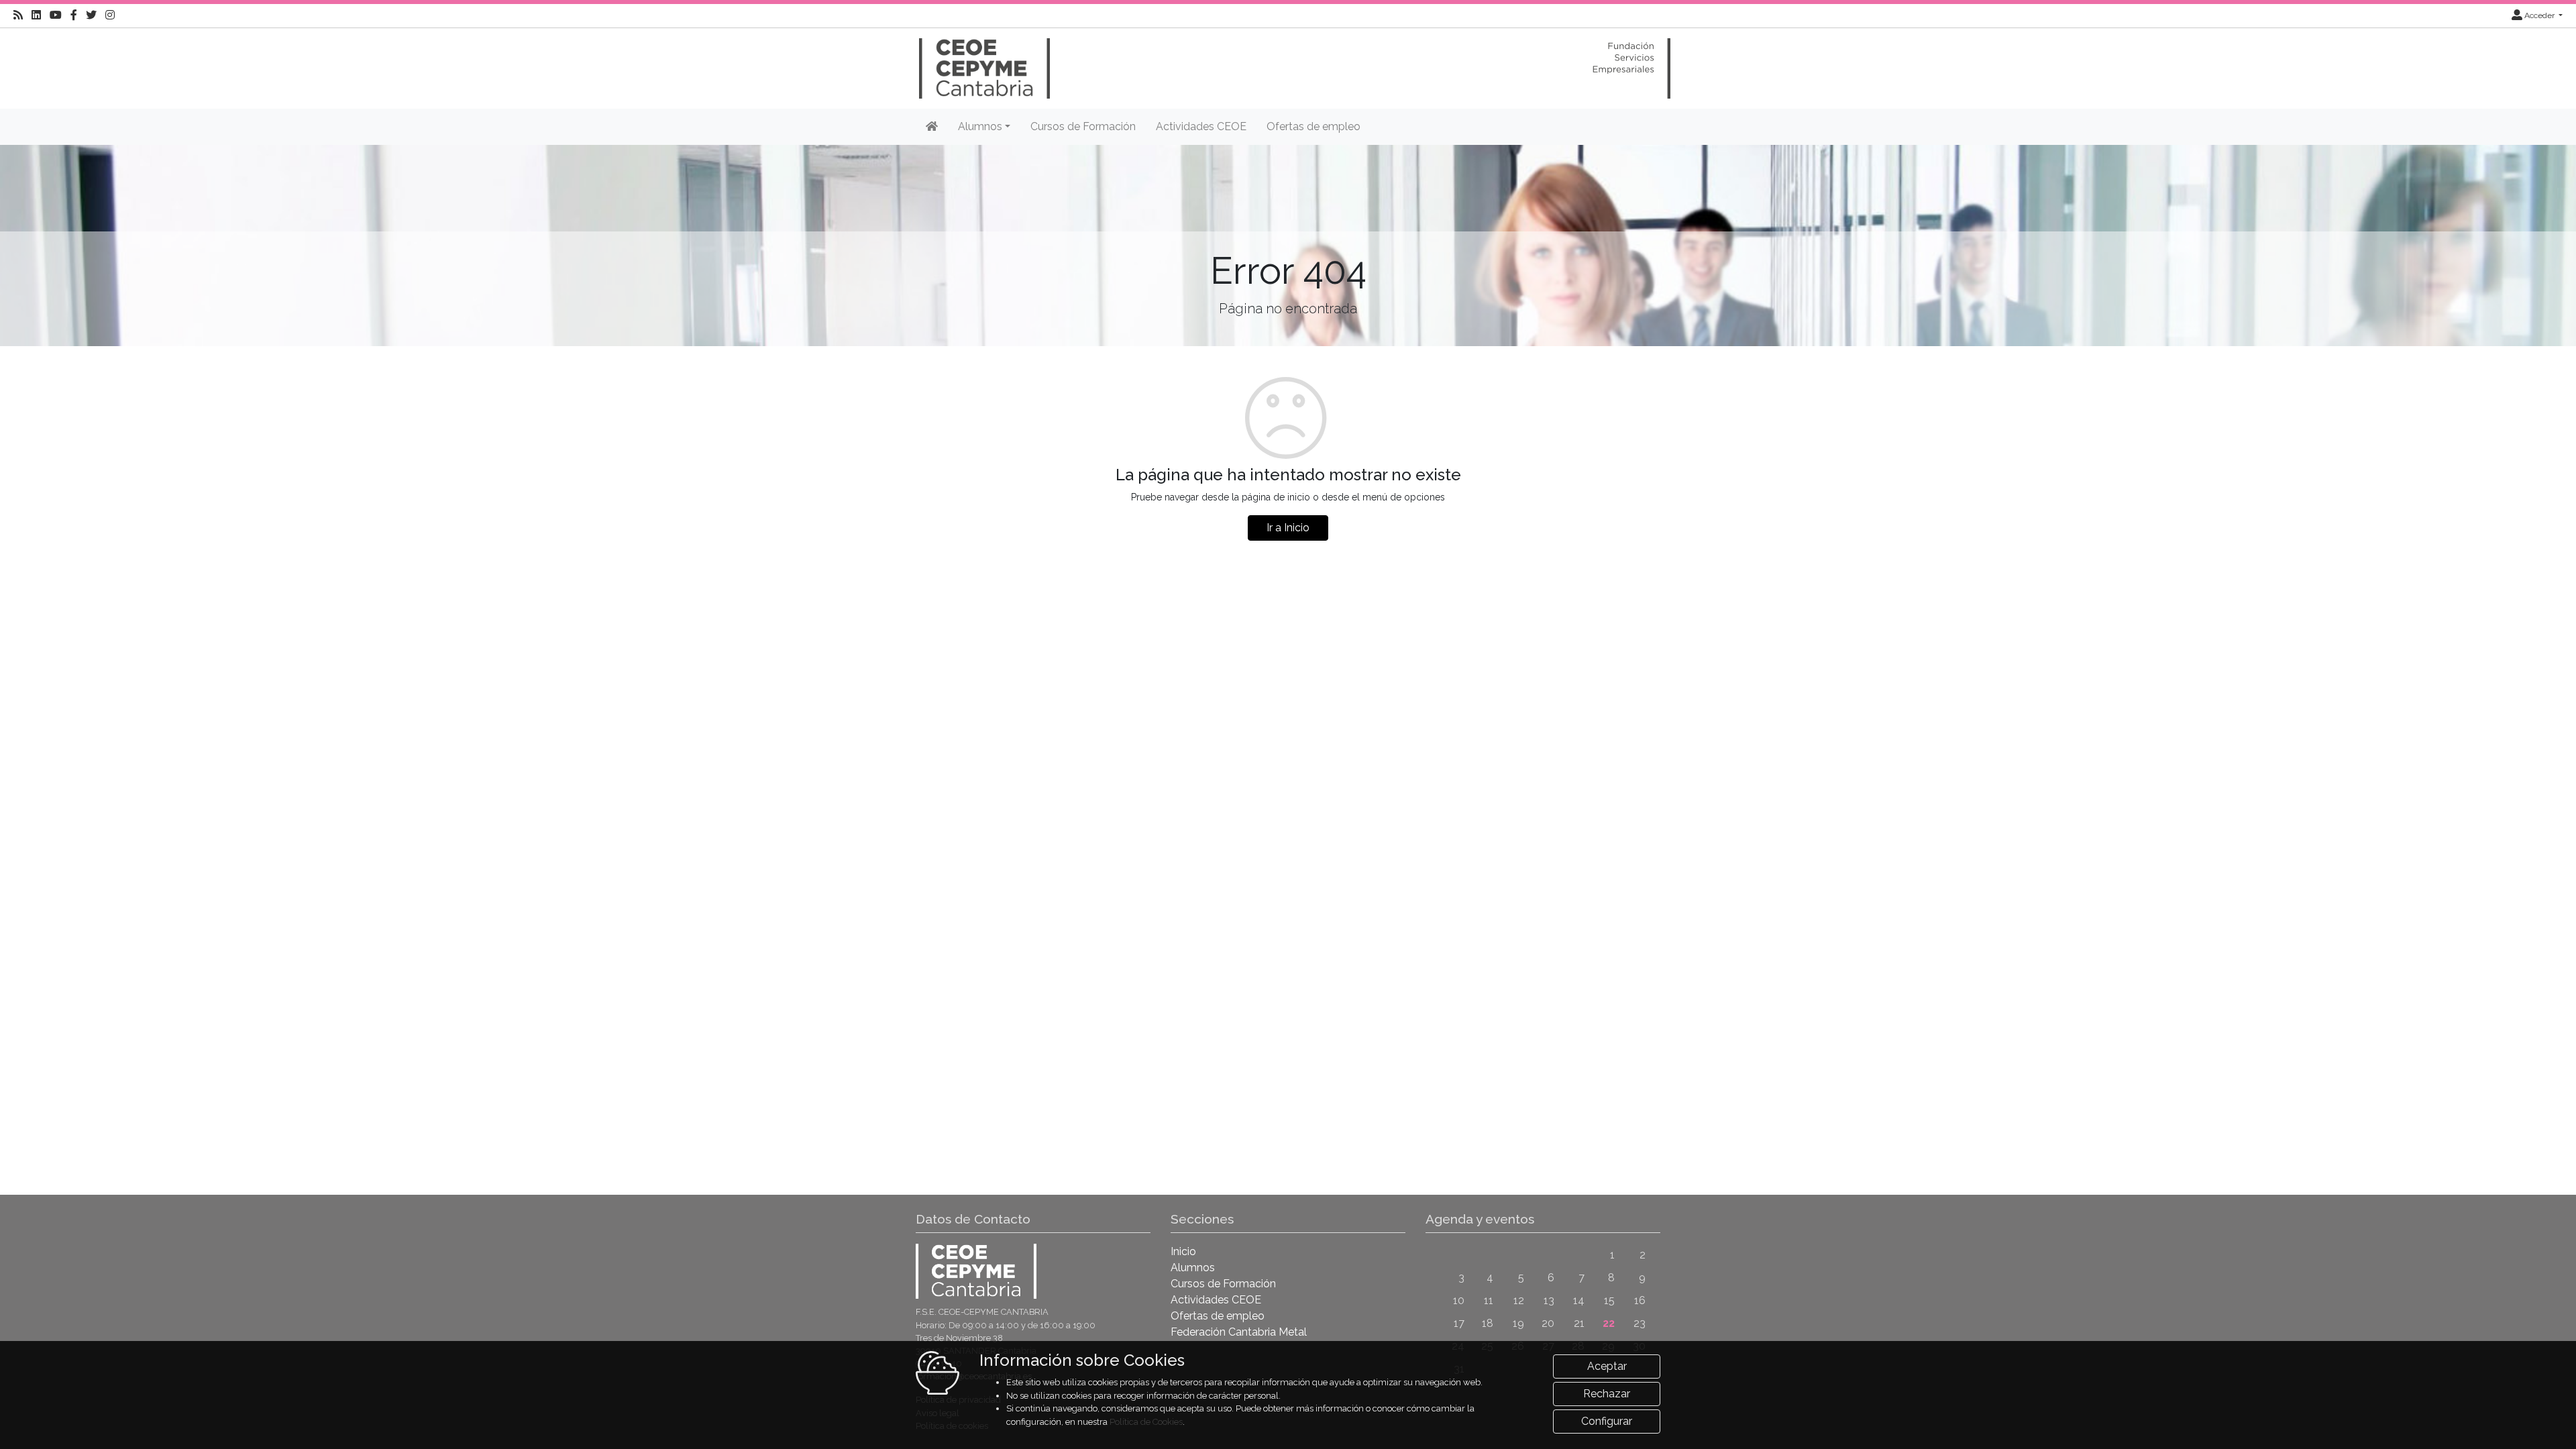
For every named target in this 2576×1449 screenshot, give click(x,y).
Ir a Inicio (1288, 528)
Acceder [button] (2539, 15)
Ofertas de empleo (1313, 126)
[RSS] (18, 15)
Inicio (1183, 1251)
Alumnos (1193, 1268)
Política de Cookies (1146, 1422)
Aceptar (1607, 1366)
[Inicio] (983, 62)
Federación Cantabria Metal (1239, 1332)
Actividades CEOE (1201, 126)
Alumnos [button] (980, 126)
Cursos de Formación (1083, 126)
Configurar (1607, 1421)
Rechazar (1607, 1394)
